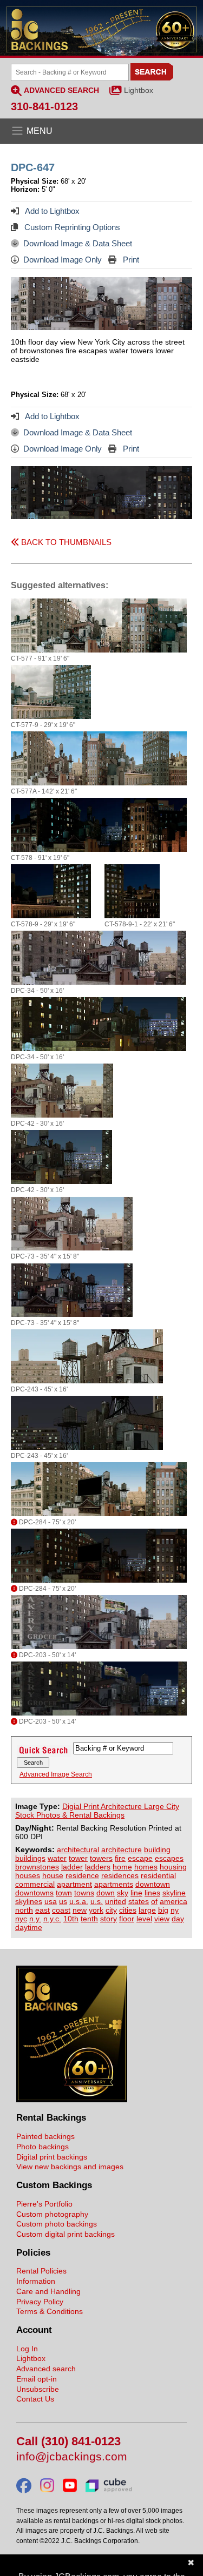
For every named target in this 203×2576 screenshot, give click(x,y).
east (42, 1910)
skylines (29, 1901)
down (106, 1893)
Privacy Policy (40, 2302)
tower (78, 1858)
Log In (27, 2349)
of (154, 1901)
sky (123, 1893)
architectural (78, 1849)
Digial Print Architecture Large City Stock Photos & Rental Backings (97, 1811)
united (116, 1901)
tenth (89, 1919)
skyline (174, 1893)
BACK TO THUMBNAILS (65, 542)
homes (146, 1867)
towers (101, 1858)
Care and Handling (48, 2291)
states (139, 1901)
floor (127, 1919)
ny (175, 1910)
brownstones (37, 1867)
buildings (30, 1858)
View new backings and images (70, 2167)
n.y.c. (52, 1919)
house (53, 1875)
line (136, 1893)
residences (120, 1875)
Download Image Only (63, 260)
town (64, 1893)
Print (130, 260)
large (147, 1910)
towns (84, 1893)
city (111, 1910)
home (122, 1867)
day (178, 1919)
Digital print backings (52, 2157)
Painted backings (45, 2136)
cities (128, 1910)
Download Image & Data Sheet (78, 243)
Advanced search (46, 2369)
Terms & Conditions (50, 2311)
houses (28, 1875)
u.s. (97, 1901)
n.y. (35, 1919)
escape (140, 1858)
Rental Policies (41, 2271)
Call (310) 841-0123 (68, 2442)
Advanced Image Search (56, 1774)
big (163, 1910)
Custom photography (52, 2214)
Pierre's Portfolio (44, 2204)
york (96, 1910)
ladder (72, 1867)
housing (173, 1867)
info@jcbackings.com (72, 2457)
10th (71, 1919)
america (173, 1901)
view (162, 1919)
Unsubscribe (38, 2389)
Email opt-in (37, 2379)
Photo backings (42, 2147)
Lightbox (139, 90)
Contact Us (35, 2399)
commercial (35, 1884)
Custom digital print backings (66, 2234)
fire (120, 1858)
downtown (153, 1884)
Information (36, 2281)
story (109, 1919)
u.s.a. (79, 1901)
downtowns (34, 1893)
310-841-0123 (44, 106)
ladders (98, 1867)
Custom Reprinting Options (71, 227)
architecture (122, 1849)
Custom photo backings (57, 2224)
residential (158, 1875)
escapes (169, 1858)
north (24, 1910)
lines (152, 1893)
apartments (114, 1884)
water (57, 1858)
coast (61, 1910)
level (144, 1919)
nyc (21, 1919)
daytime (29, 1927)
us (63, 1901)
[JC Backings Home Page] (72, 2100)
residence (82, 1875)
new (80, 1910)
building (157, 1849)
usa (51, 1901)
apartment (74, 1884)
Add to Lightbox (51, 211)
